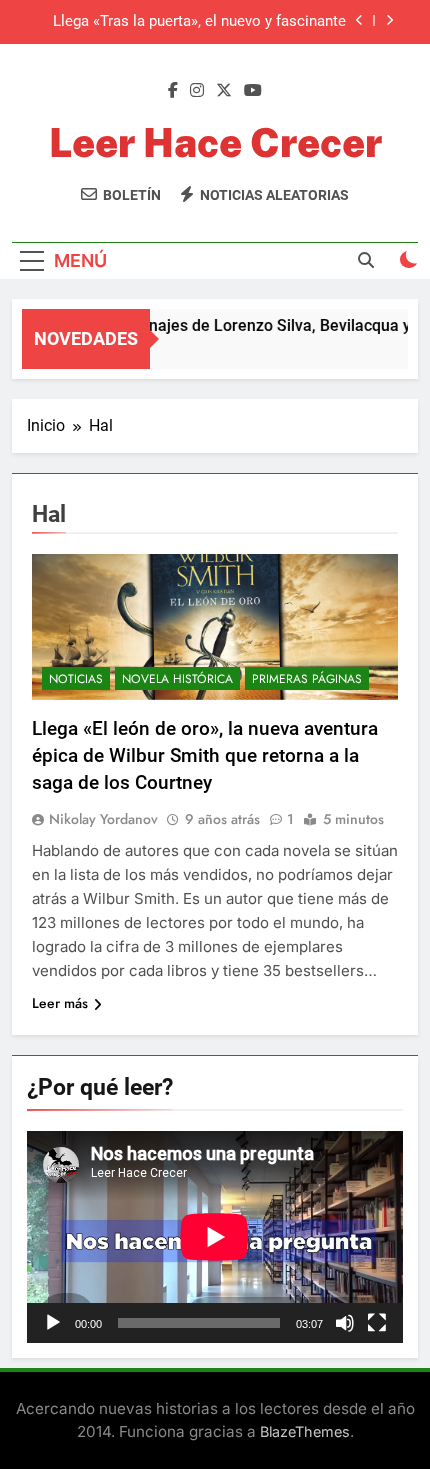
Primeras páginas (307, 679)
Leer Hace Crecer (215, 142)
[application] (215, 1237)
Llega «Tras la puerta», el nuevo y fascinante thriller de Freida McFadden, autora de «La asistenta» (199, 22)
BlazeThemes (305, 1431)
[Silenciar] (345, 1323)
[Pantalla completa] (377, 1323)
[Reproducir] (53, 1323)
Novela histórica (177, 679)
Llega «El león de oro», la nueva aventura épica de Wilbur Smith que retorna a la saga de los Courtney (205, 755)
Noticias (76, 679)
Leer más (60, 1003)
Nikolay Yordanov (103, 819)
